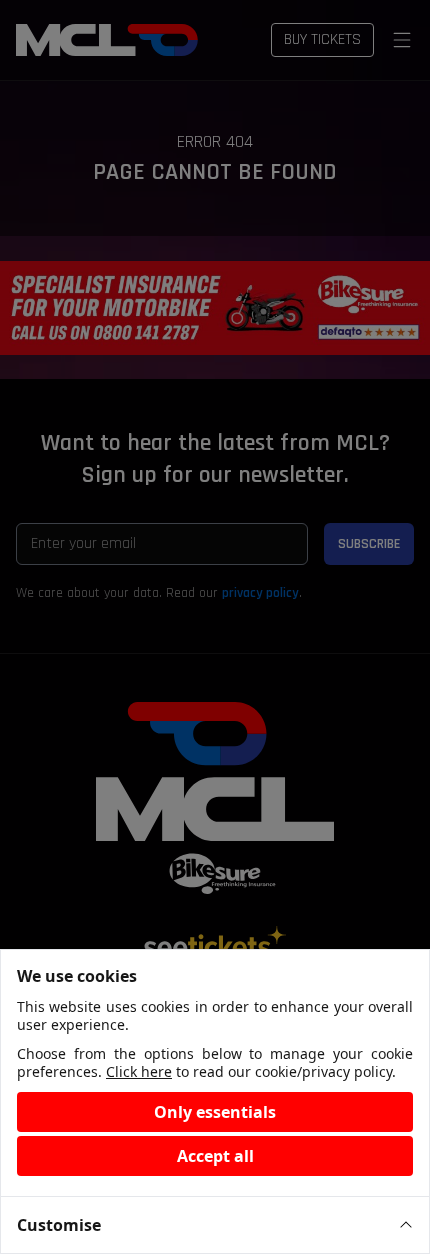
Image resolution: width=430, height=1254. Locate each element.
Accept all (215, 1156)
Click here (139, 1071)
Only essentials (215, 1112)
